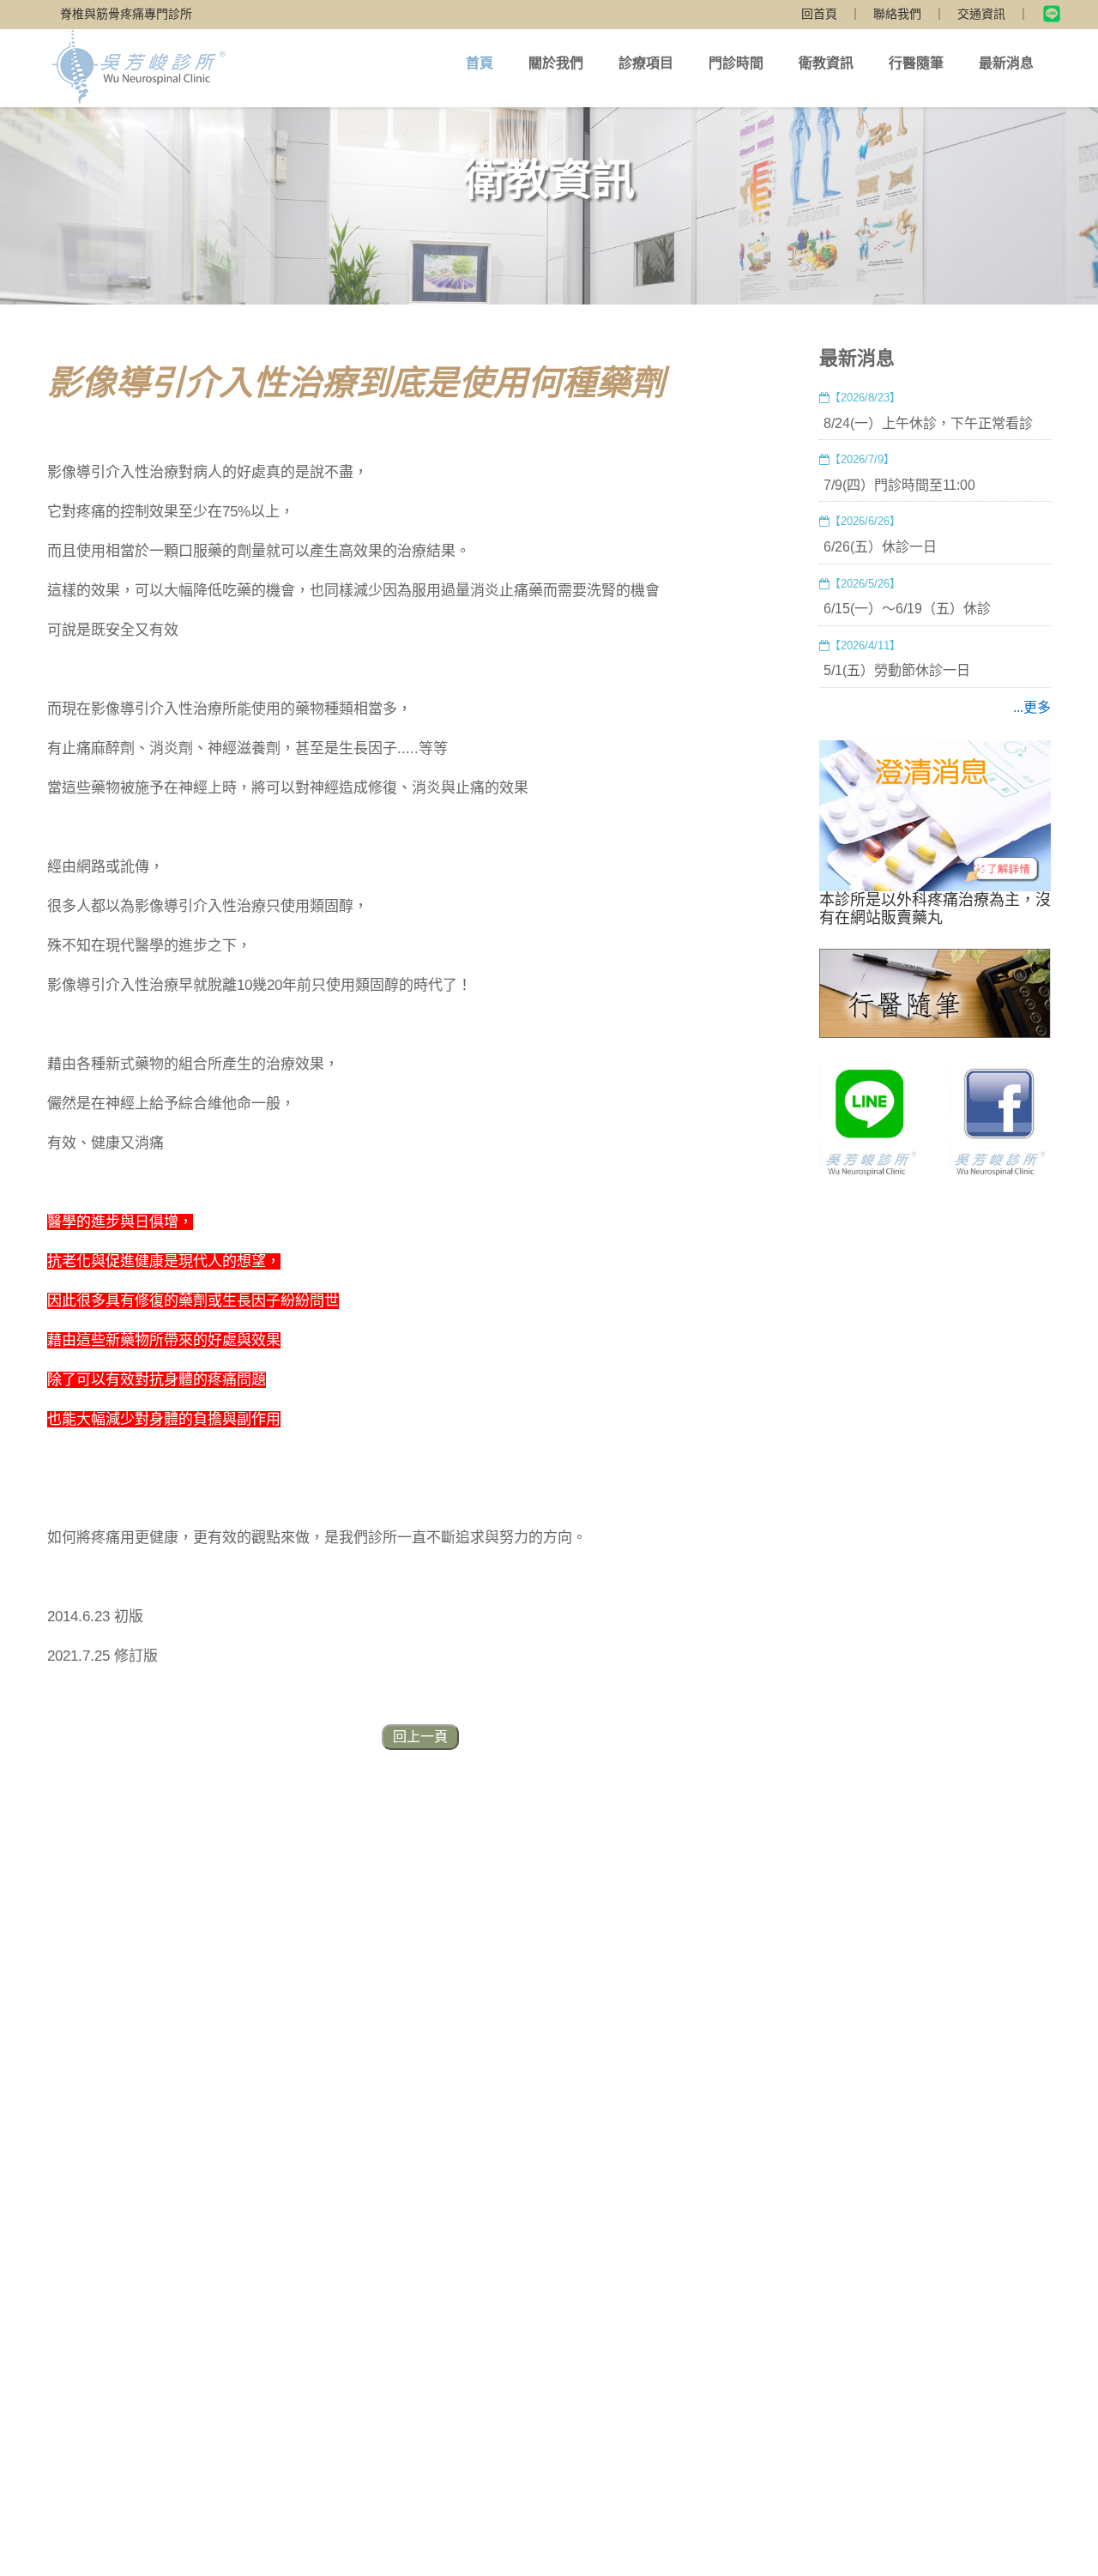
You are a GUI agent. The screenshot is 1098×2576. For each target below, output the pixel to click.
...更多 (1032, 707)
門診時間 (736, 63)
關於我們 (556, 63)
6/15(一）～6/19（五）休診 (907, 609)
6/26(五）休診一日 (880, 547)
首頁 (480, 63)
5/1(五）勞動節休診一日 (897, 670)
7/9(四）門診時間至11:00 (899, 485)
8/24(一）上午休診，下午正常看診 (928, 423)
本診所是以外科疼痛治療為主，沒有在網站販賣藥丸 (935, 909)
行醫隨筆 (916, 63)
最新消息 (1006, 63)
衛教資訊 (826, 63)
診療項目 (646, 63)
